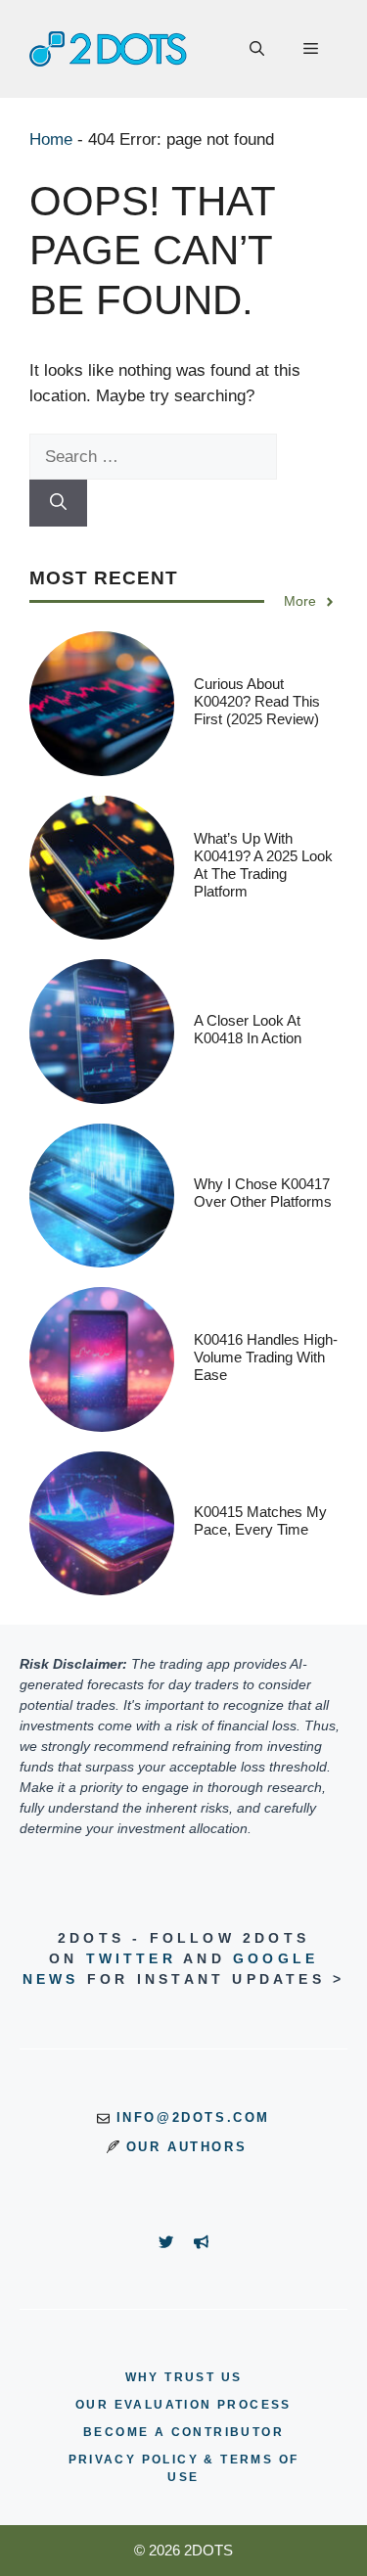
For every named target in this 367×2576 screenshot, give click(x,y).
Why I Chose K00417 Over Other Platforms (263, 1193)
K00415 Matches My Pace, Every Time (260, 1520)
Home (51, 139)
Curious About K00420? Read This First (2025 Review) (257, 701)
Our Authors (187, 2147)
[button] (257, 49)
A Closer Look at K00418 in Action (248, 1029)
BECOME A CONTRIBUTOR (183, 2432)
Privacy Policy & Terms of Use (184, 2468)
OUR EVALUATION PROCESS (183, 2405)
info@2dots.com (193, 2117)
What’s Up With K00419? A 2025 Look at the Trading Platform (263, 865)
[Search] (58, 503)
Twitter (131, 1958)
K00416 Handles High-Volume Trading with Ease (266, 1357)
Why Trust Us (184, 2377)
